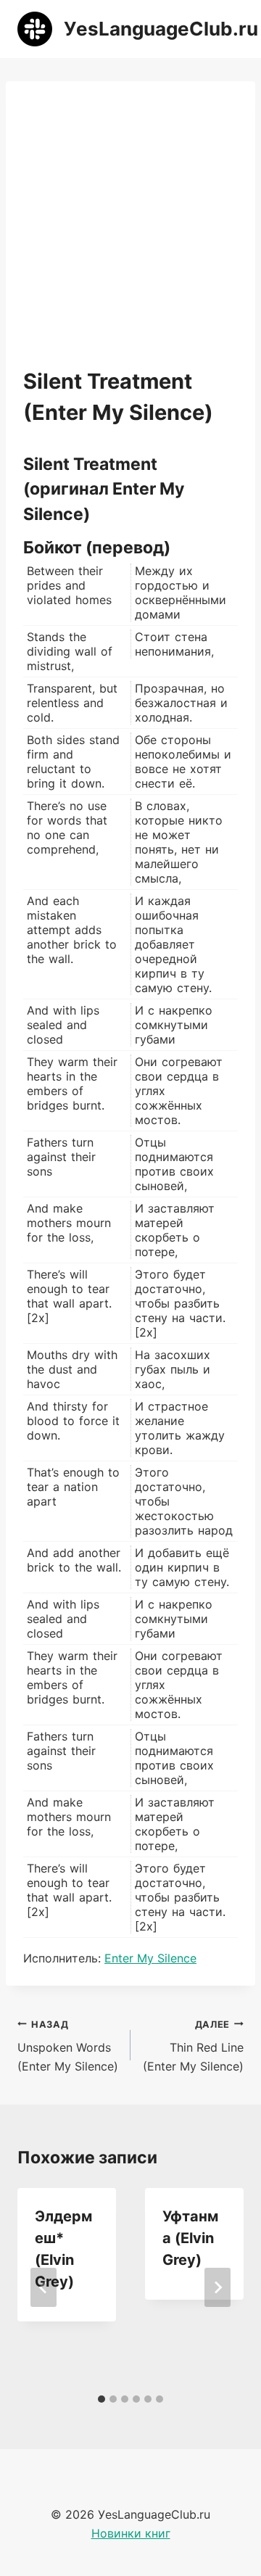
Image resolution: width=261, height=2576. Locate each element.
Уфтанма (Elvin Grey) (190, 2238)
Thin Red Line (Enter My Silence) (193, 2046)
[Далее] (217, 2287)
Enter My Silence (150, 1958)
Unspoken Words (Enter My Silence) (68, 2046)
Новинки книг (131, 2533)
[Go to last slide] (43, 2287)
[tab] (101, 2399)
